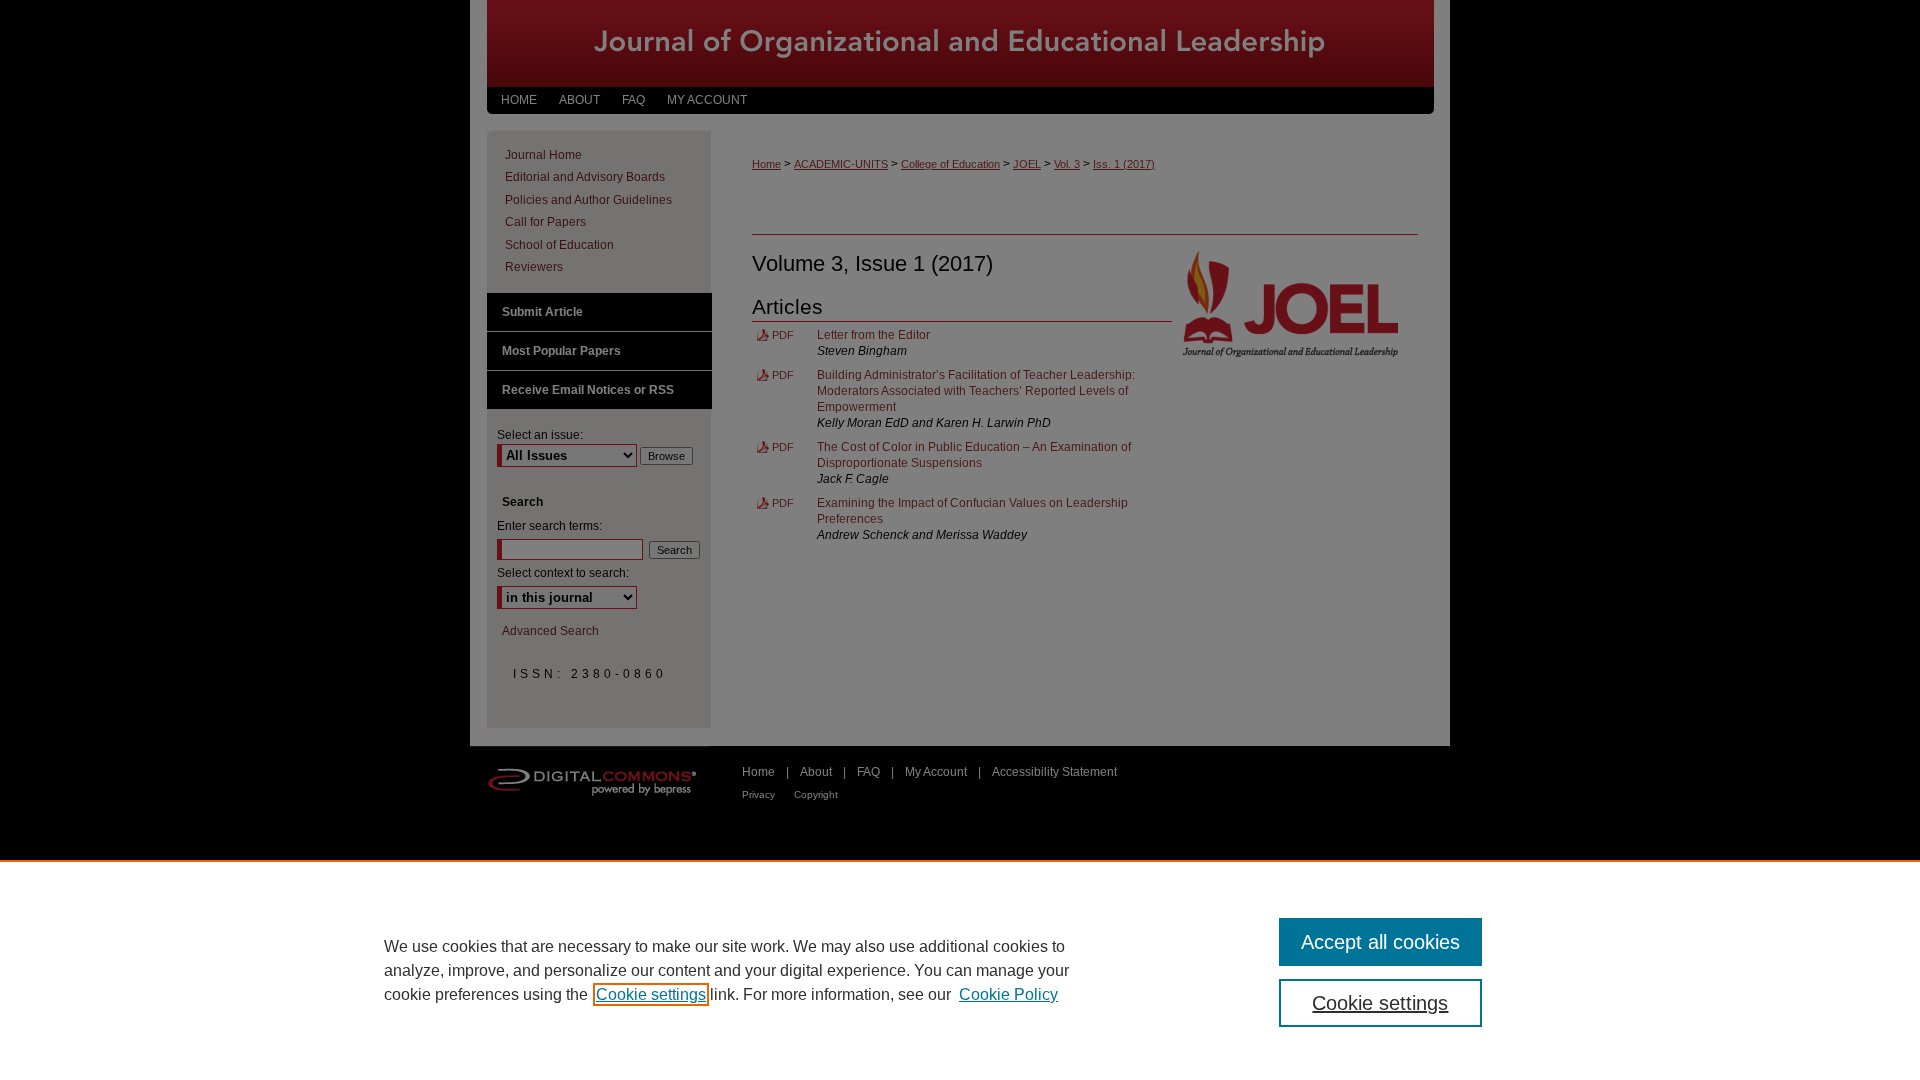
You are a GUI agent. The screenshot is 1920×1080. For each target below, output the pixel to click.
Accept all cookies (1380, 942)
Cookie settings (651, 994)
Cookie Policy (1008, 994)
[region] (960, 970)
